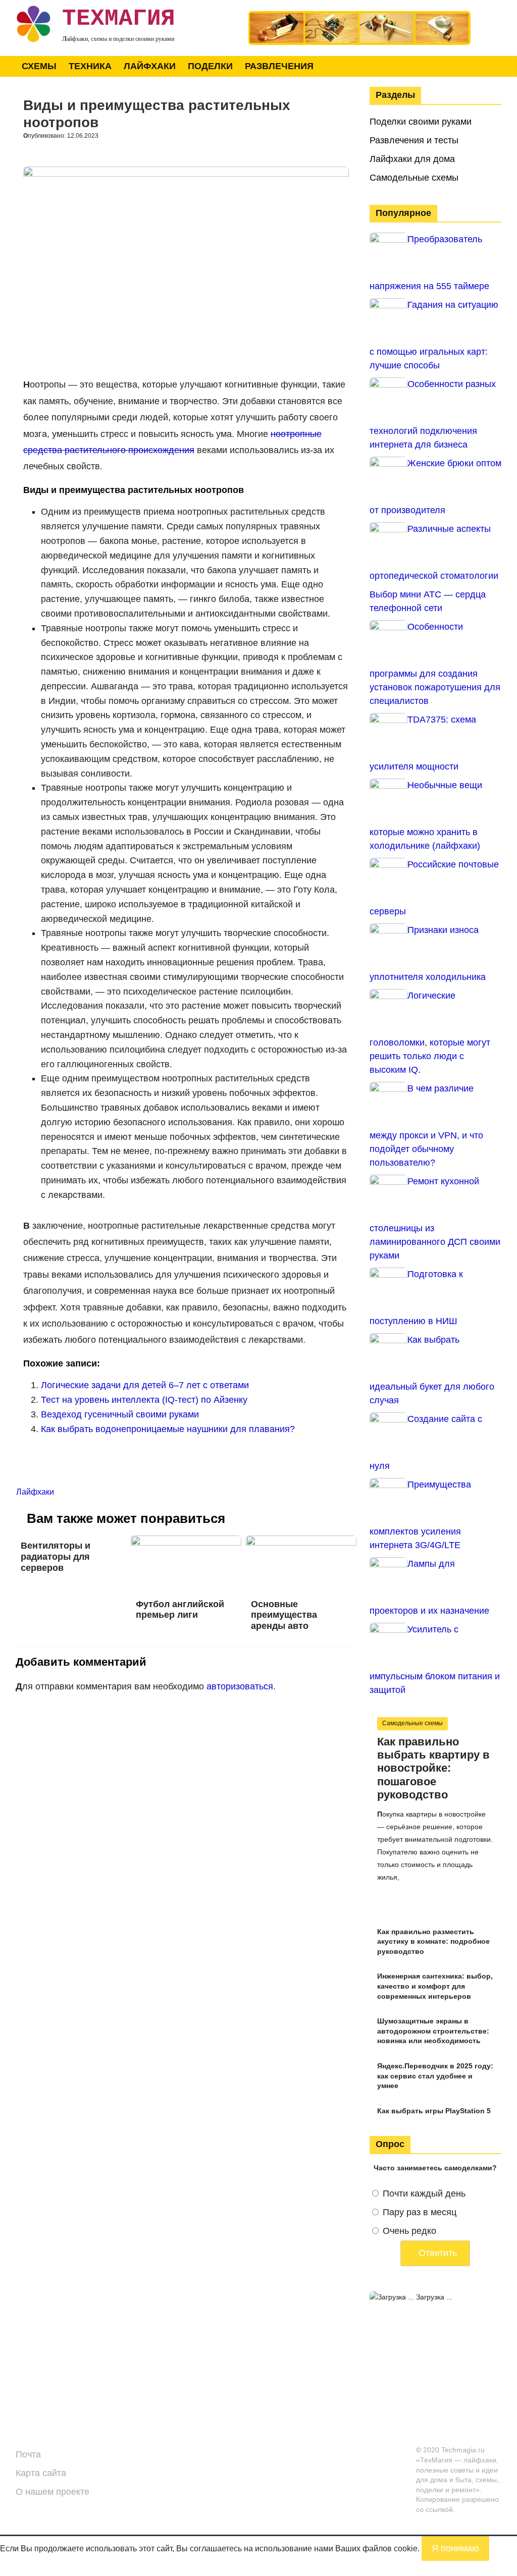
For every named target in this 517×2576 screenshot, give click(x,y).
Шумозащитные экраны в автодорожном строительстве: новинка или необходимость (433, 2031)
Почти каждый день (424, 2194)
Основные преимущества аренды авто (284, 1615)
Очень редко (409, 2231)
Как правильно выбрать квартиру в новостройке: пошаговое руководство (433, 1768)
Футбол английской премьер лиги (180, 1610)
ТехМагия (119, 19)
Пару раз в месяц (420, 2212)
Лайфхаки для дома (412, 159)
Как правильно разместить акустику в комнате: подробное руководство (433, 1941)
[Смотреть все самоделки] (359, 16)
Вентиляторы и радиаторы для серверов (56, 1556)
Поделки (210, 66)
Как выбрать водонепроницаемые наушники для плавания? (168, 1429)
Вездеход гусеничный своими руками (120, 1414)
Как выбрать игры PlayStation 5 (434, 2111)
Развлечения (279, 66)
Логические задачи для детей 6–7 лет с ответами (145, 1385)
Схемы (39, 66)
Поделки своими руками (421, 122)
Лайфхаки (150, 66)
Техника (90, 66)
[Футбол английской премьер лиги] (186, 1542)
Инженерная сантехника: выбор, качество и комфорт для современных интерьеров (435, 1986)
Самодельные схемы (414, 178)
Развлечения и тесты (414, 140)
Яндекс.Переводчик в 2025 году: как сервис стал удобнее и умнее (435, 2076)
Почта (28, 2454)
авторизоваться (240, 1686)
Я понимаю (455, 2548)
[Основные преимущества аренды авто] (301, 1542)
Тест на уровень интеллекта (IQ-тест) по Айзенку (144, 1400)
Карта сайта (41, 2473)
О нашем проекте (53, 2492)
